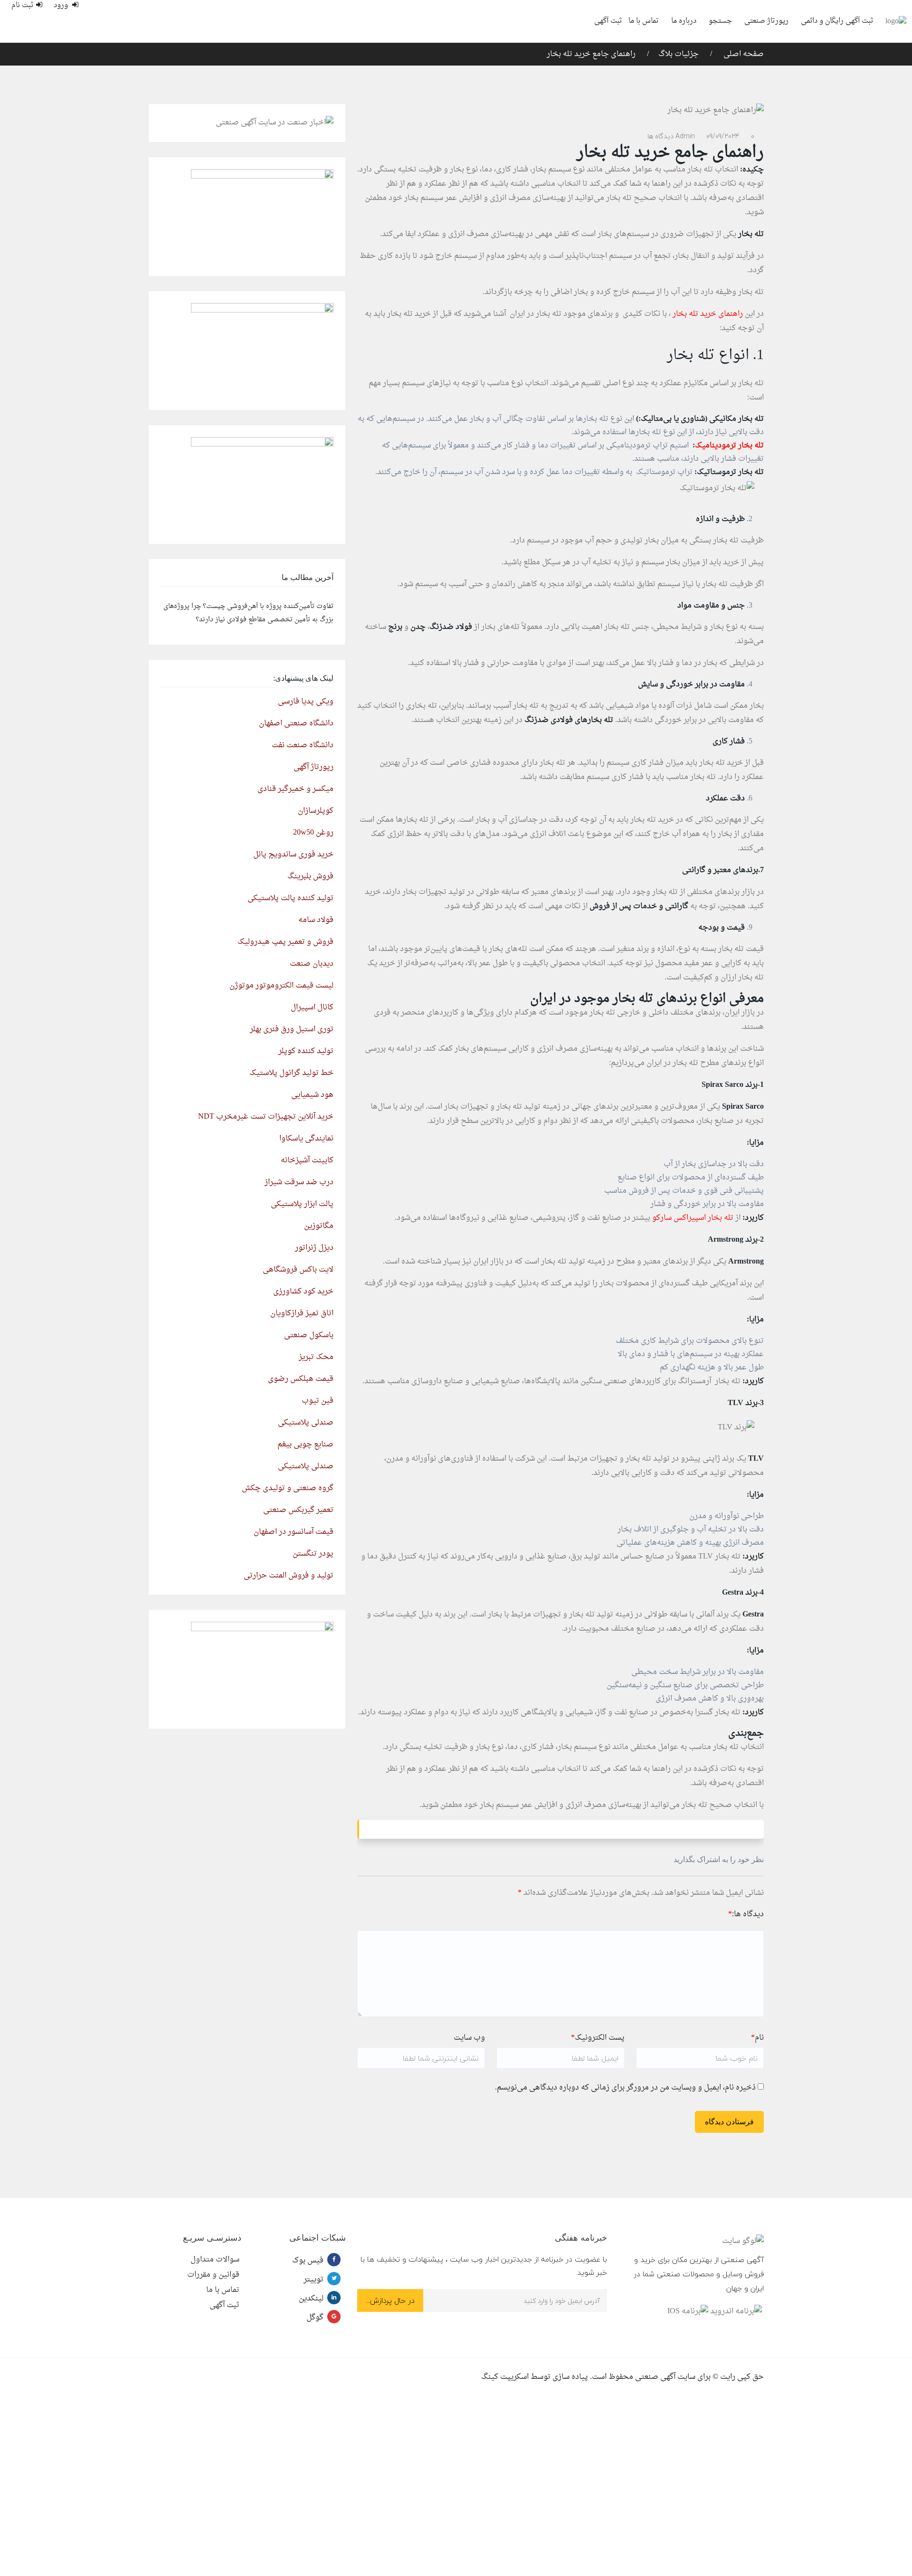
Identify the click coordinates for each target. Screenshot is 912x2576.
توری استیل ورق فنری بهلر (292, 1029)
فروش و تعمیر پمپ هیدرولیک (285, 942)
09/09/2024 (723, 136)
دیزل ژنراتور (314, 1248)
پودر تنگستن (313, 1554)
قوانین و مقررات (213, 2275)
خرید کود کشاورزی (303, 1292)
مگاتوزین (319, 1226)
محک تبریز (316, 1357)
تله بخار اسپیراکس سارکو (692, 1218)
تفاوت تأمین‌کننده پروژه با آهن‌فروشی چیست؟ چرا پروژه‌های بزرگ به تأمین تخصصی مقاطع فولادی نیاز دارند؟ (248, 613)
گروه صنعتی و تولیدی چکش (288, 1488)
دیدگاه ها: (746, 1914)
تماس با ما (644, 21)
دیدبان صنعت (312, 964)
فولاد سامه (316, 920)
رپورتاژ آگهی (313, 767)
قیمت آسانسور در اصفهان (294, 1532)
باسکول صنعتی (309, 1335)
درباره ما (684, 21)
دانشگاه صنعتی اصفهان (296, 723)
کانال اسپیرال (312, 1008)
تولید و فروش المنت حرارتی (289, 1576)
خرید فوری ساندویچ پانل (293, 855)
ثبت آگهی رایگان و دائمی (837, 21)
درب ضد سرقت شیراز (299, 1182)
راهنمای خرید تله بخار (709, 314)
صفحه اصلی (743, 54)
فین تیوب (318, 1401)
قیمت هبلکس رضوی (301, 1379)
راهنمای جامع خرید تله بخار (591, 54)
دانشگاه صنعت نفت (303, 745)
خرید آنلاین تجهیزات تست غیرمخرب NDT (266, 1117)
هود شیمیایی (312, 1095)
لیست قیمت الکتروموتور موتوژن (281, 986)
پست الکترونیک (598, 2038)
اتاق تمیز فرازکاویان (302, 1313)
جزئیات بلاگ (679, 54)
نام (757, 2038)
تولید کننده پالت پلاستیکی (290, 898)
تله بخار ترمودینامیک (729, 446)
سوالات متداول (215, 2260)
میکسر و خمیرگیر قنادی (295, 789)
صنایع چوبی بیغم (305, 1445)
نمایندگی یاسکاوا (306, 1139)
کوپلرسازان (316, 811)
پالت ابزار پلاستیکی (302, 1204)
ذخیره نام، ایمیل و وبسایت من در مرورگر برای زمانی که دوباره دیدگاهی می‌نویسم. (625, 2088)
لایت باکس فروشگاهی (298, 1270)
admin (685, 136)
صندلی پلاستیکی (306, 1423)
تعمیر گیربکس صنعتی (298, 1510)
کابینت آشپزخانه (307, 1160)
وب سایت (469, 2038)
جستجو (720, 21)
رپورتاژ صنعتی (766, 21)
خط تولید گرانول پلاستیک (291, 1073)
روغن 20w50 (313, 833)
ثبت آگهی (608, 21)
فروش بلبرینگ (310, 876)
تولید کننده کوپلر (306, 1051)
